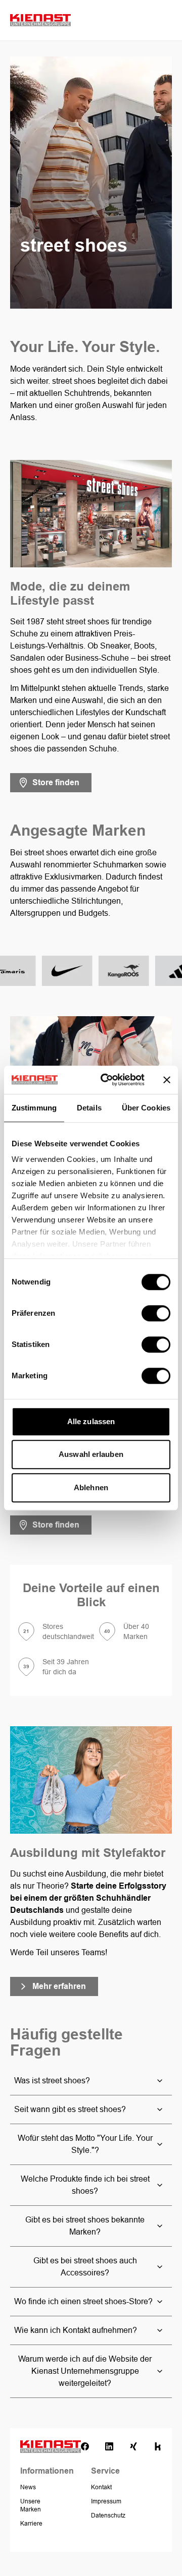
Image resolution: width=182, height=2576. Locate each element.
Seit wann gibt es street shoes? (70, 2109)
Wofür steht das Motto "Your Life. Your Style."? (85, 2144)
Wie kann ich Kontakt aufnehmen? (76, 2330)
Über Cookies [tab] (146, 1108)
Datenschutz (108, 2515)
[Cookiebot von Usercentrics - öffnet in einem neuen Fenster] (107, 1080)
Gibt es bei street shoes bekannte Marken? (85, 2226)
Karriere (31, 2524)
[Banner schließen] (167, 1080)
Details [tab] (89, 1108)
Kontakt (101, 2487)
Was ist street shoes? (52, 2081)
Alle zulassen (91, 1421)
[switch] (156, 1313)
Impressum (106, 2501)
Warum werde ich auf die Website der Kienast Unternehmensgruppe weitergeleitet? (85, 2371)
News (28, 2487)
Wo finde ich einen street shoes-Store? (83, 2301)
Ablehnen (91, 1487)
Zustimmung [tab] (34, 1108)
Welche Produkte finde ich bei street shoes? (85, 2185)
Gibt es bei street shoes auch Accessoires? (85, 2267)
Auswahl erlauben (91, 1454)
